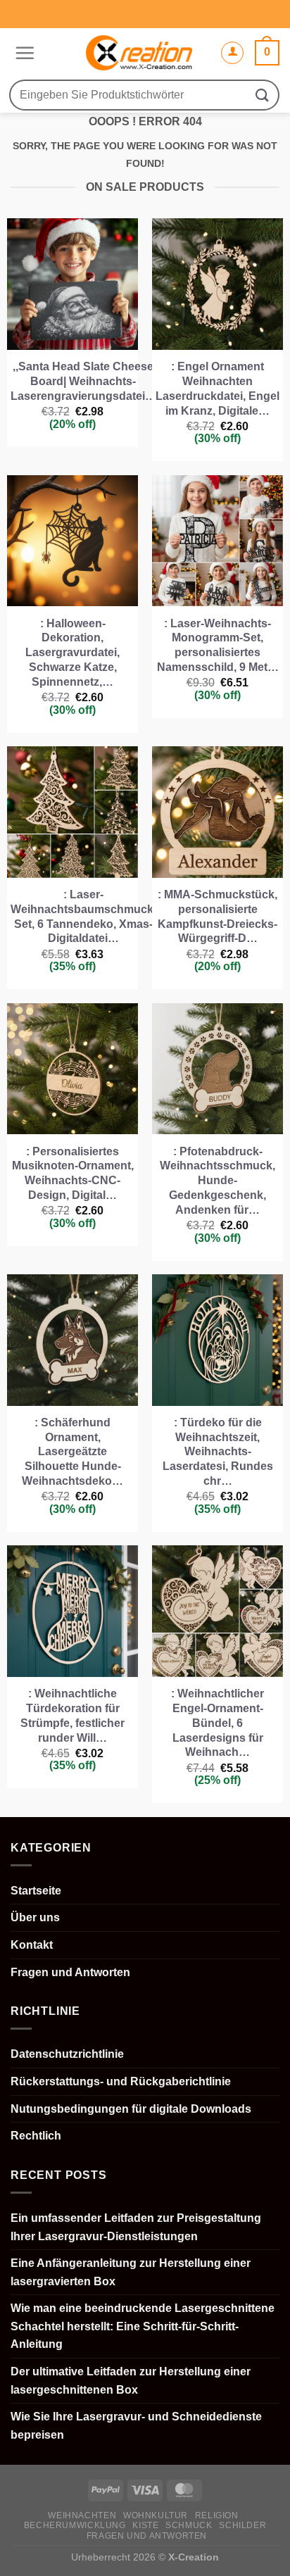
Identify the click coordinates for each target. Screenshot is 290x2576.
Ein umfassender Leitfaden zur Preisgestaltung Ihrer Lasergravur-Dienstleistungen (136, 2227)
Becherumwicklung (75, 2525)
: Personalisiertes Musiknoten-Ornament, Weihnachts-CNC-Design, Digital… (73, 1173)
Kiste (145, 2525)
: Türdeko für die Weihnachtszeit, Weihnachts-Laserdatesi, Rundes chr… (218, 1452)
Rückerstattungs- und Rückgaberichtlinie (121, 2081)
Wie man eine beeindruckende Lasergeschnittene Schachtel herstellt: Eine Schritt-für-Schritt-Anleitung (143, 2326)
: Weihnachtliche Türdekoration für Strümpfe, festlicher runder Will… (72, 1715)
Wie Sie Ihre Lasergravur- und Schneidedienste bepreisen (136, 2426)
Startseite (36, 1891)
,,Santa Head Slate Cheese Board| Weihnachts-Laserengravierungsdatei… (83, 381)
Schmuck (189, 2525)
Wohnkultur (156, 2515)
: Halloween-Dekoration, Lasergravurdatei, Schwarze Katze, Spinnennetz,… (72, 653)
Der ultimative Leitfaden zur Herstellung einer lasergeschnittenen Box (131, 2381)
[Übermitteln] (263, 95)
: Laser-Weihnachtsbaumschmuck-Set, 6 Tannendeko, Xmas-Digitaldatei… (84, 916)
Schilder (242, 2525)
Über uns (35, 1917)
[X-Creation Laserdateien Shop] (139, 53)
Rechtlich (36, 2136)
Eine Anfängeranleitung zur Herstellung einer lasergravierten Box (131, 2272)
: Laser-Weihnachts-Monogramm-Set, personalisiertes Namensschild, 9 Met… (218, 645)
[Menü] (23, 53)
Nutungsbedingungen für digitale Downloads (131, 2109)
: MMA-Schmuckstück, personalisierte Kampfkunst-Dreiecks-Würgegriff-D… (217, 916)
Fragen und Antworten (70, 1972)
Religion (217, 2515)
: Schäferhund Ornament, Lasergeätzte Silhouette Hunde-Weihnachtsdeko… (72, 1452)
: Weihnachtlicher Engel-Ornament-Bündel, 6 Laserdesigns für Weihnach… (217, 1723)
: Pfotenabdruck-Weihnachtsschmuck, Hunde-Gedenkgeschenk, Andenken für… (217, 1181)
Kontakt (32, 1945)
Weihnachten (82, 2515)
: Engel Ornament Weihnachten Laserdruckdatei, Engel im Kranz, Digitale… (217, 388)
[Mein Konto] (232, 53)
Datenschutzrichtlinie (67, 2054)
